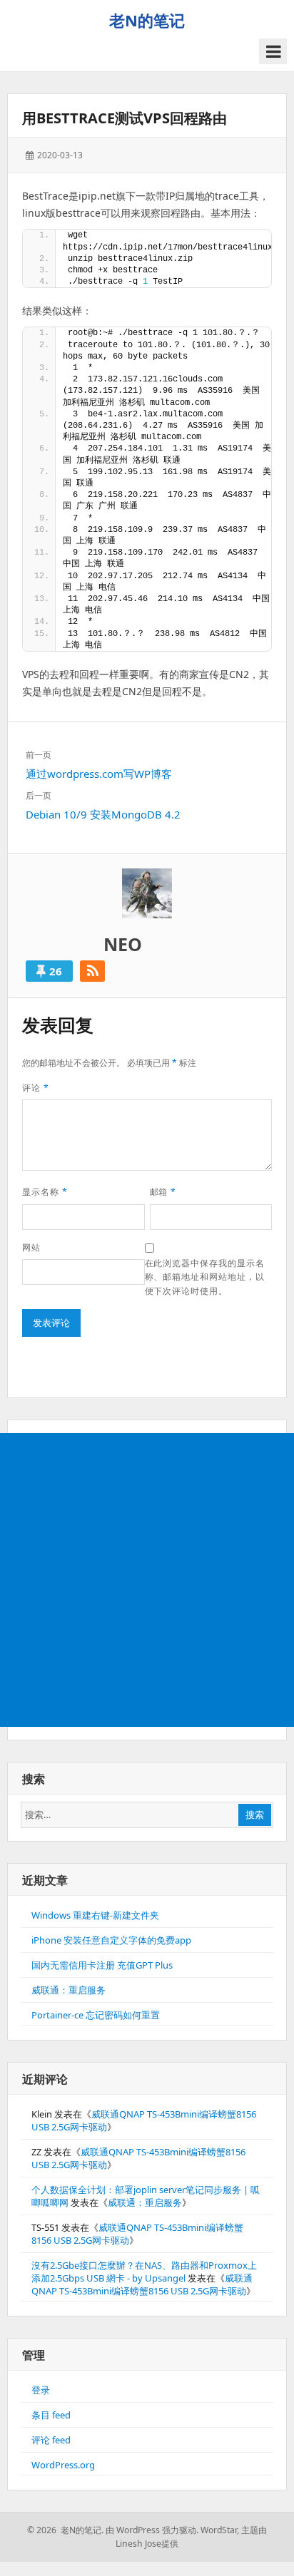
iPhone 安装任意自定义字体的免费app (111, 1940)
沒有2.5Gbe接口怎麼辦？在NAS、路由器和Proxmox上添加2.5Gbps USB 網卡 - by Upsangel (144, 2272)
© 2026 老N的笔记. (65, 2530)
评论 (36, 1088)
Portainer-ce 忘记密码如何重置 (96, 2015)
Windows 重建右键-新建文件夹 (95, 1915)
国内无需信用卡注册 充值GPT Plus (102, 1965)
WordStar (219, 2530)
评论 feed (51, 2440)
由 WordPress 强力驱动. (152, 2530)
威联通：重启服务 (69, 1990)
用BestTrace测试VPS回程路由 (125, 118)
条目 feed (51, 2415)
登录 (41, 2390)
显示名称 (45, 1192)
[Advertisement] (147, 1580)
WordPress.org (63, 2465)
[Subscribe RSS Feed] (92, 971)
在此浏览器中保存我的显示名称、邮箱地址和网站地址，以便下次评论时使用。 (205, 1277)
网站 (31, 1247)
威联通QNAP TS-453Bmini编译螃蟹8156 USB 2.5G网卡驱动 (142, 2284)
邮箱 (163, 1192)
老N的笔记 (147, 20)
